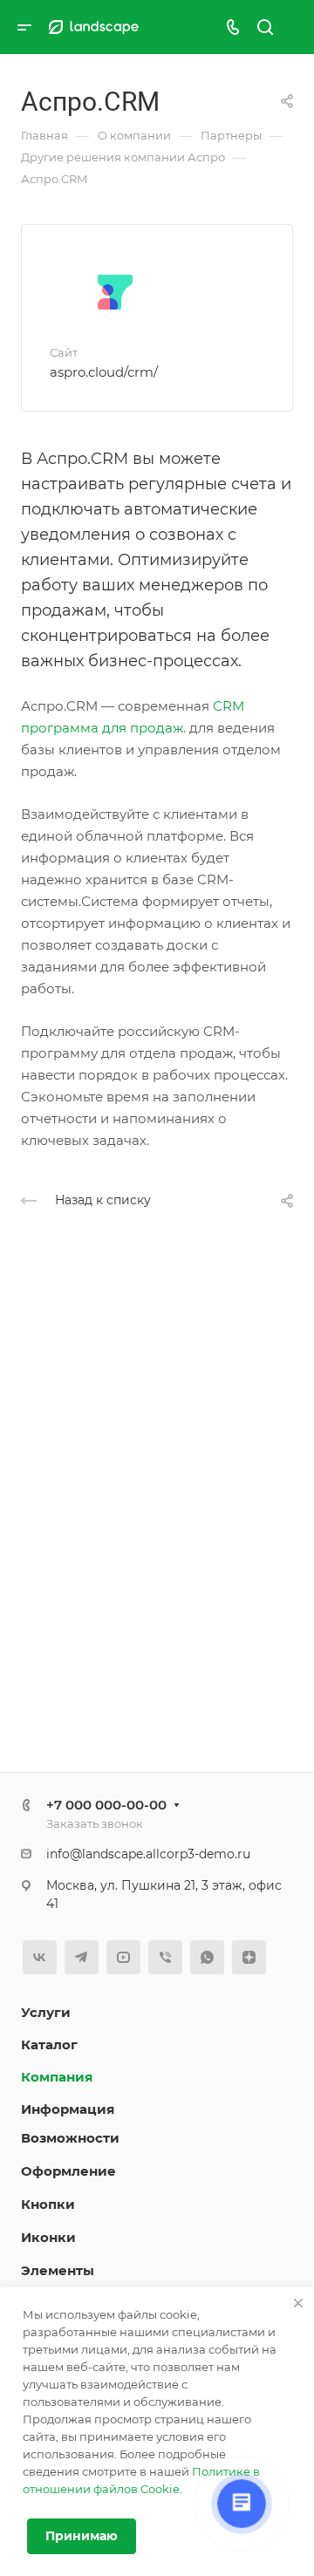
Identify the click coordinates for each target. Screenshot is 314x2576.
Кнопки (48, 2204)
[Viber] (165, 1957)
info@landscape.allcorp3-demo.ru (148, 1854)
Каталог (49, 2044)
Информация (68, 2109)
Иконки (48, 2237)
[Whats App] (207, 1957)
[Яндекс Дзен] (249, 1957)
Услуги (46, 2012)
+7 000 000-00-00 (106, 1805)
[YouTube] (123, 1957)
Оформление (68, 2171)
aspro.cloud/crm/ (104, 372)
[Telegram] (82, 1957)
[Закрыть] (298, 2303)
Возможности (70, 2138)
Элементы (58, 2270)
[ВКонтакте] (40, 1957)
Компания (57, 2077)
